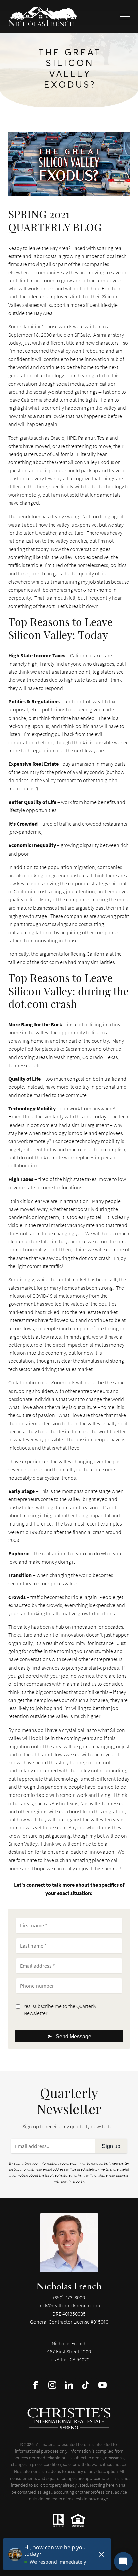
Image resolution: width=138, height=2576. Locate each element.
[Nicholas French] (69, 2243)
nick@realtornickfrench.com (69, 2305)
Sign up (111, 2146)
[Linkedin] (69, 2385)
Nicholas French (69, 2286)
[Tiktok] (86, 2385)
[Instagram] (52, 2385)
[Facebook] (36, 2385)
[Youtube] (102, 2385)
